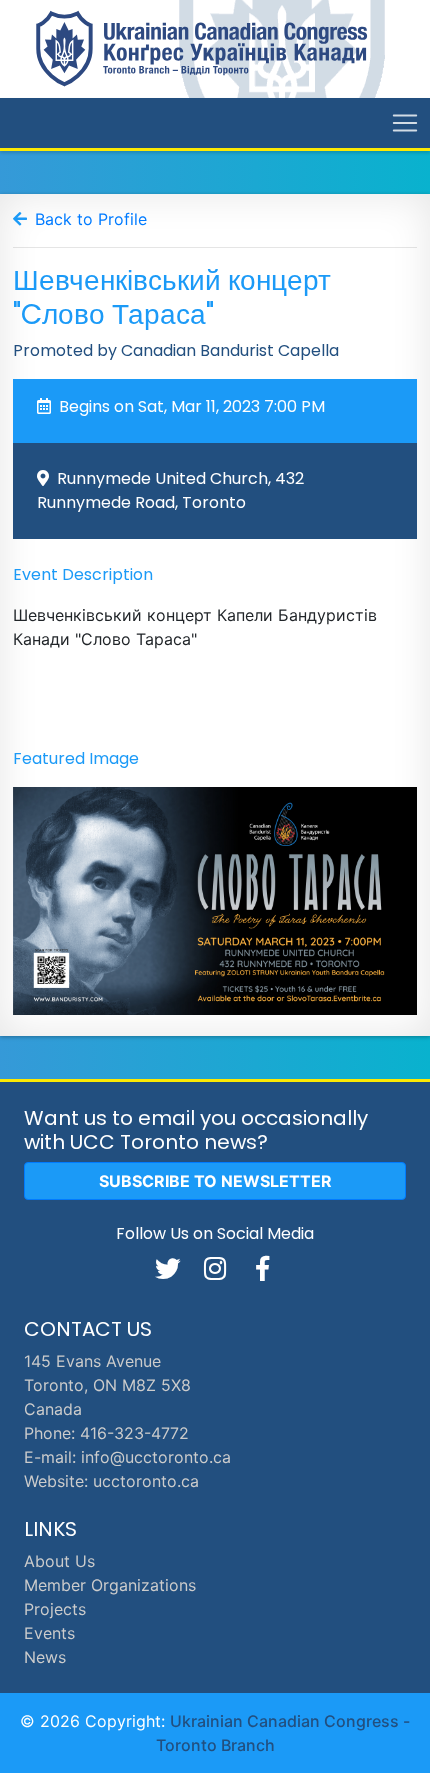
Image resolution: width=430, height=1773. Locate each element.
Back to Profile (91, 219)
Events (49, 1633)
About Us (59, 1561)
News (45, 1657)
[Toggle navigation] (405, 123)
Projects (55, 1609)
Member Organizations (110, 1585)
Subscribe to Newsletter (215, 1181)
